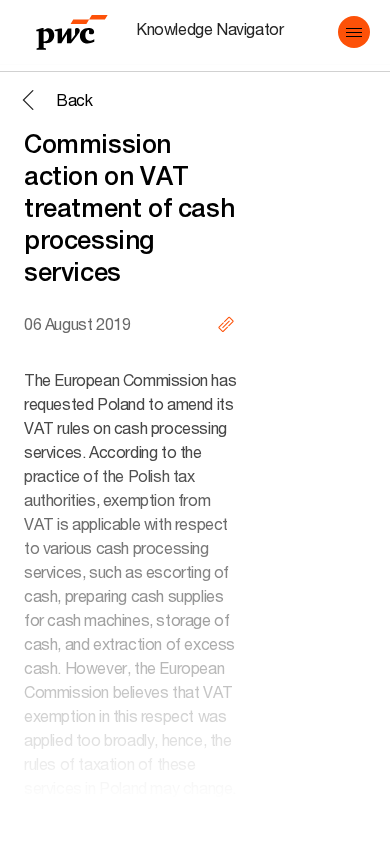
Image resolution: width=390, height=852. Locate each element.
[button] (354, 32)
